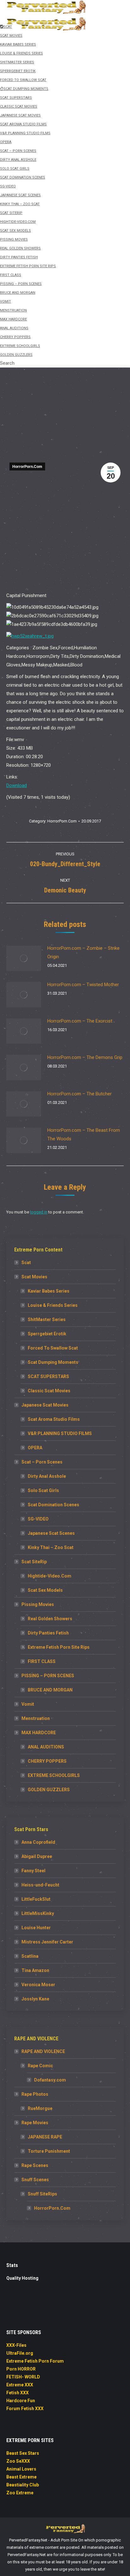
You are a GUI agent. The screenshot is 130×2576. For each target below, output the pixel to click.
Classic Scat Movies (49, 1391)
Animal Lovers (21, 2469)
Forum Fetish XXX (25, 2409)
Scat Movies (34, 1277)
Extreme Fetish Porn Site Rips (59, 1647)
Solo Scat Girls (43, 1490)
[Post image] (24, 958)
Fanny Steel (33, 1871)
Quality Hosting (22, 2278)
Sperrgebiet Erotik (47, 1334)
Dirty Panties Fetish (48, 1633)
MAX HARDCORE (39, 1733)
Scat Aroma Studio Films (54, 1419)
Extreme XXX (20, 2385)
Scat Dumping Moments (53, 1362)
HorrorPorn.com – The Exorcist (80, 1021)
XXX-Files (16, 2345)
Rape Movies (35, 2123)
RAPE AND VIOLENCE (43, 2051)
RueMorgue (40, 2108)
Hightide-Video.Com (50, 1576)
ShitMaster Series (47, 1319)
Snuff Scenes (35, 2180)
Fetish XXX (18, 2393)
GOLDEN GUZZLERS (49, 1790)
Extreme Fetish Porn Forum (35, 2361)
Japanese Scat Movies (45, 1405)
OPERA (35, 1448)
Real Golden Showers (50, 1619)
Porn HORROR (21, 2369)
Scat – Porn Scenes (42, 1462)
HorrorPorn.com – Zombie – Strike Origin (83, 952)
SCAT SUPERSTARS (48, 1376)
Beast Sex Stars (23, 2453)
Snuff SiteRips (42, 2194)
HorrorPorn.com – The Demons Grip (85, 1057)
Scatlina (30, 1956)
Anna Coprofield (38, 1842)
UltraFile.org (20, 2353)
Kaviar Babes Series (49, 1291)
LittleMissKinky (38, 1913)
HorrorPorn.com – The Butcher (80, 1094)
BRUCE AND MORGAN (50, 1690)
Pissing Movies (38, 1604)
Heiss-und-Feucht (40, 1885)
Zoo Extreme (20, 2493)
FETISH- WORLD (23, 2377)
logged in (39, 1212)
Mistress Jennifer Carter (47, 1942)
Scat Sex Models (45, 1590)
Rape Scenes (35, 2165)
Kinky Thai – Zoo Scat (51, 1547)
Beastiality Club (23, 2485)
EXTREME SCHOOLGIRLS (54, 1775)
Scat (26, 1263)
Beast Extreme (21, 2477)
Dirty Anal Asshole (47, 1476)
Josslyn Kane (35, 1999)
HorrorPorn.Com (27, 467)
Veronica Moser (38, 1985)
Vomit (28, 1704)
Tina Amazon (35, 1970)
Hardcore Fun (21, 2401)
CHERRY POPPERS (47, 1761)
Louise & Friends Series (53, 1305)
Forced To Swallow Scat (53, 1348)
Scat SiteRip (34, 1562)
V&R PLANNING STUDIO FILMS (60, 1433)
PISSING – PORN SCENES (48, 1676)
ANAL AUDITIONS (46, 1747)
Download (17, 785)
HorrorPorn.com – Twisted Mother (83, 985)
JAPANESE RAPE (45, 2137)
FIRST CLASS (42, 1661)
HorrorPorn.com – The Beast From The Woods (84, 1134)
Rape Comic (40, 2066)
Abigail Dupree (37, 1856)
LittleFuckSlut (36, 1899)
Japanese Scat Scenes (51, 1533)
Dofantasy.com (50, 2080)
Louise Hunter (36, 1928)
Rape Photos (35, 2094)
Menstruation (36, 1718)
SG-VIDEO (38, 1519)
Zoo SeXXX (18, 2461)
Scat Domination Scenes (53, 1505)
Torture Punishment (49, 2151)
